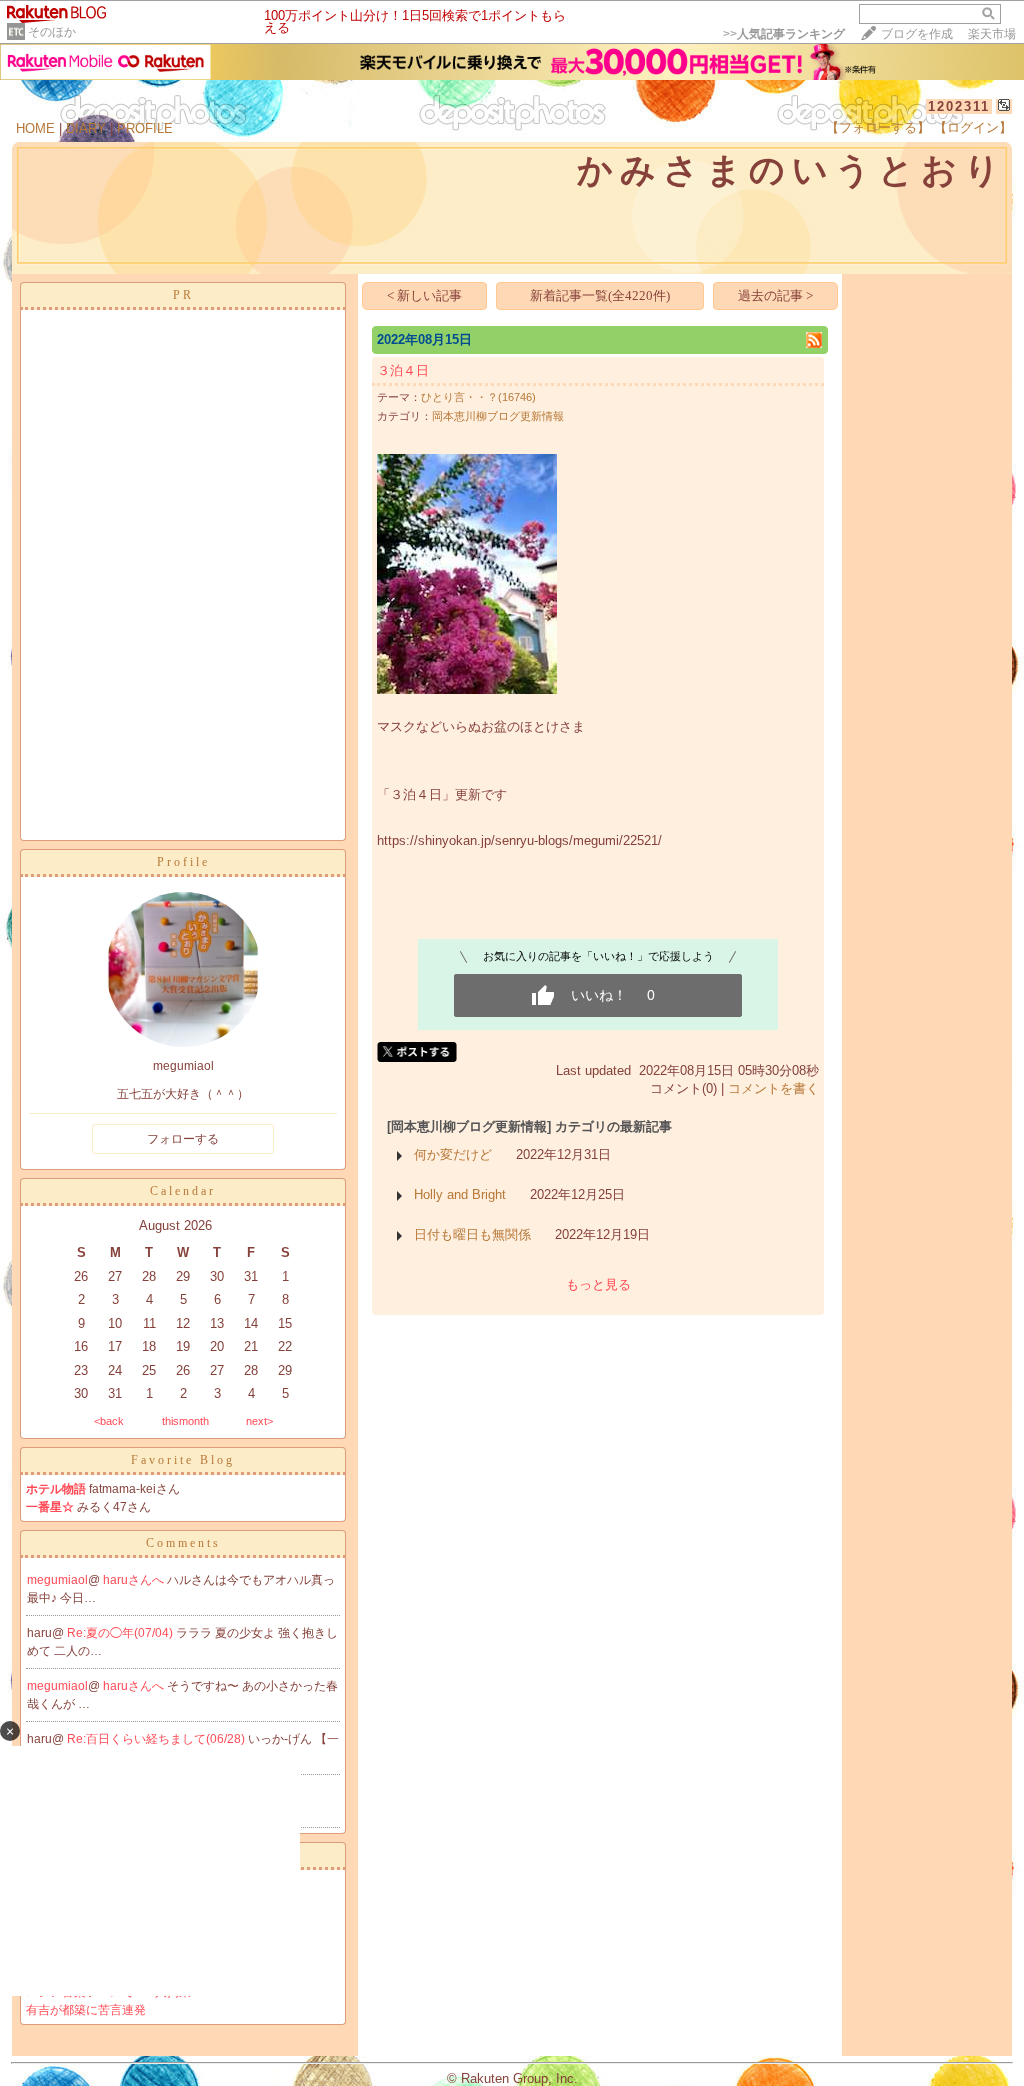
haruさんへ (135, 1580)
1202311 (959, 106)
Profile (183, 862)
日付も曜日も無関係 (472, 1234)
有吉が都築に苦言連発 (86, 2010)
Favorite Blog (183, 1460)
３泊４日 (403, 370)
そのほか (52, 32)
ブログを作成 (917, 34)
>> (784, 34)
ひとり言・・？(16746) (478, 397)
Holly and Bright (460, 1194)
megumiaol (57, 1580)
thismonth (185, 1421)
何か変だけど (453, 1154)
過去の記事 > (775, 295)
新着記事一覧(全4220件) (600, 295)
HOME (35, 128)
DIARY (86, 128)
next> (259, 1421)
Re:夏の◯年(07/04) (121, 1633)
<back (109, 1421)
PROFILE (145, 128)
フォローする (183, 1139)
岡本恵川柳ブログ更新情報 (498, 416)
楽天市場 (992, 34)
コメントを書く (773, 1088)
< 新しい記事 (424, 295)
